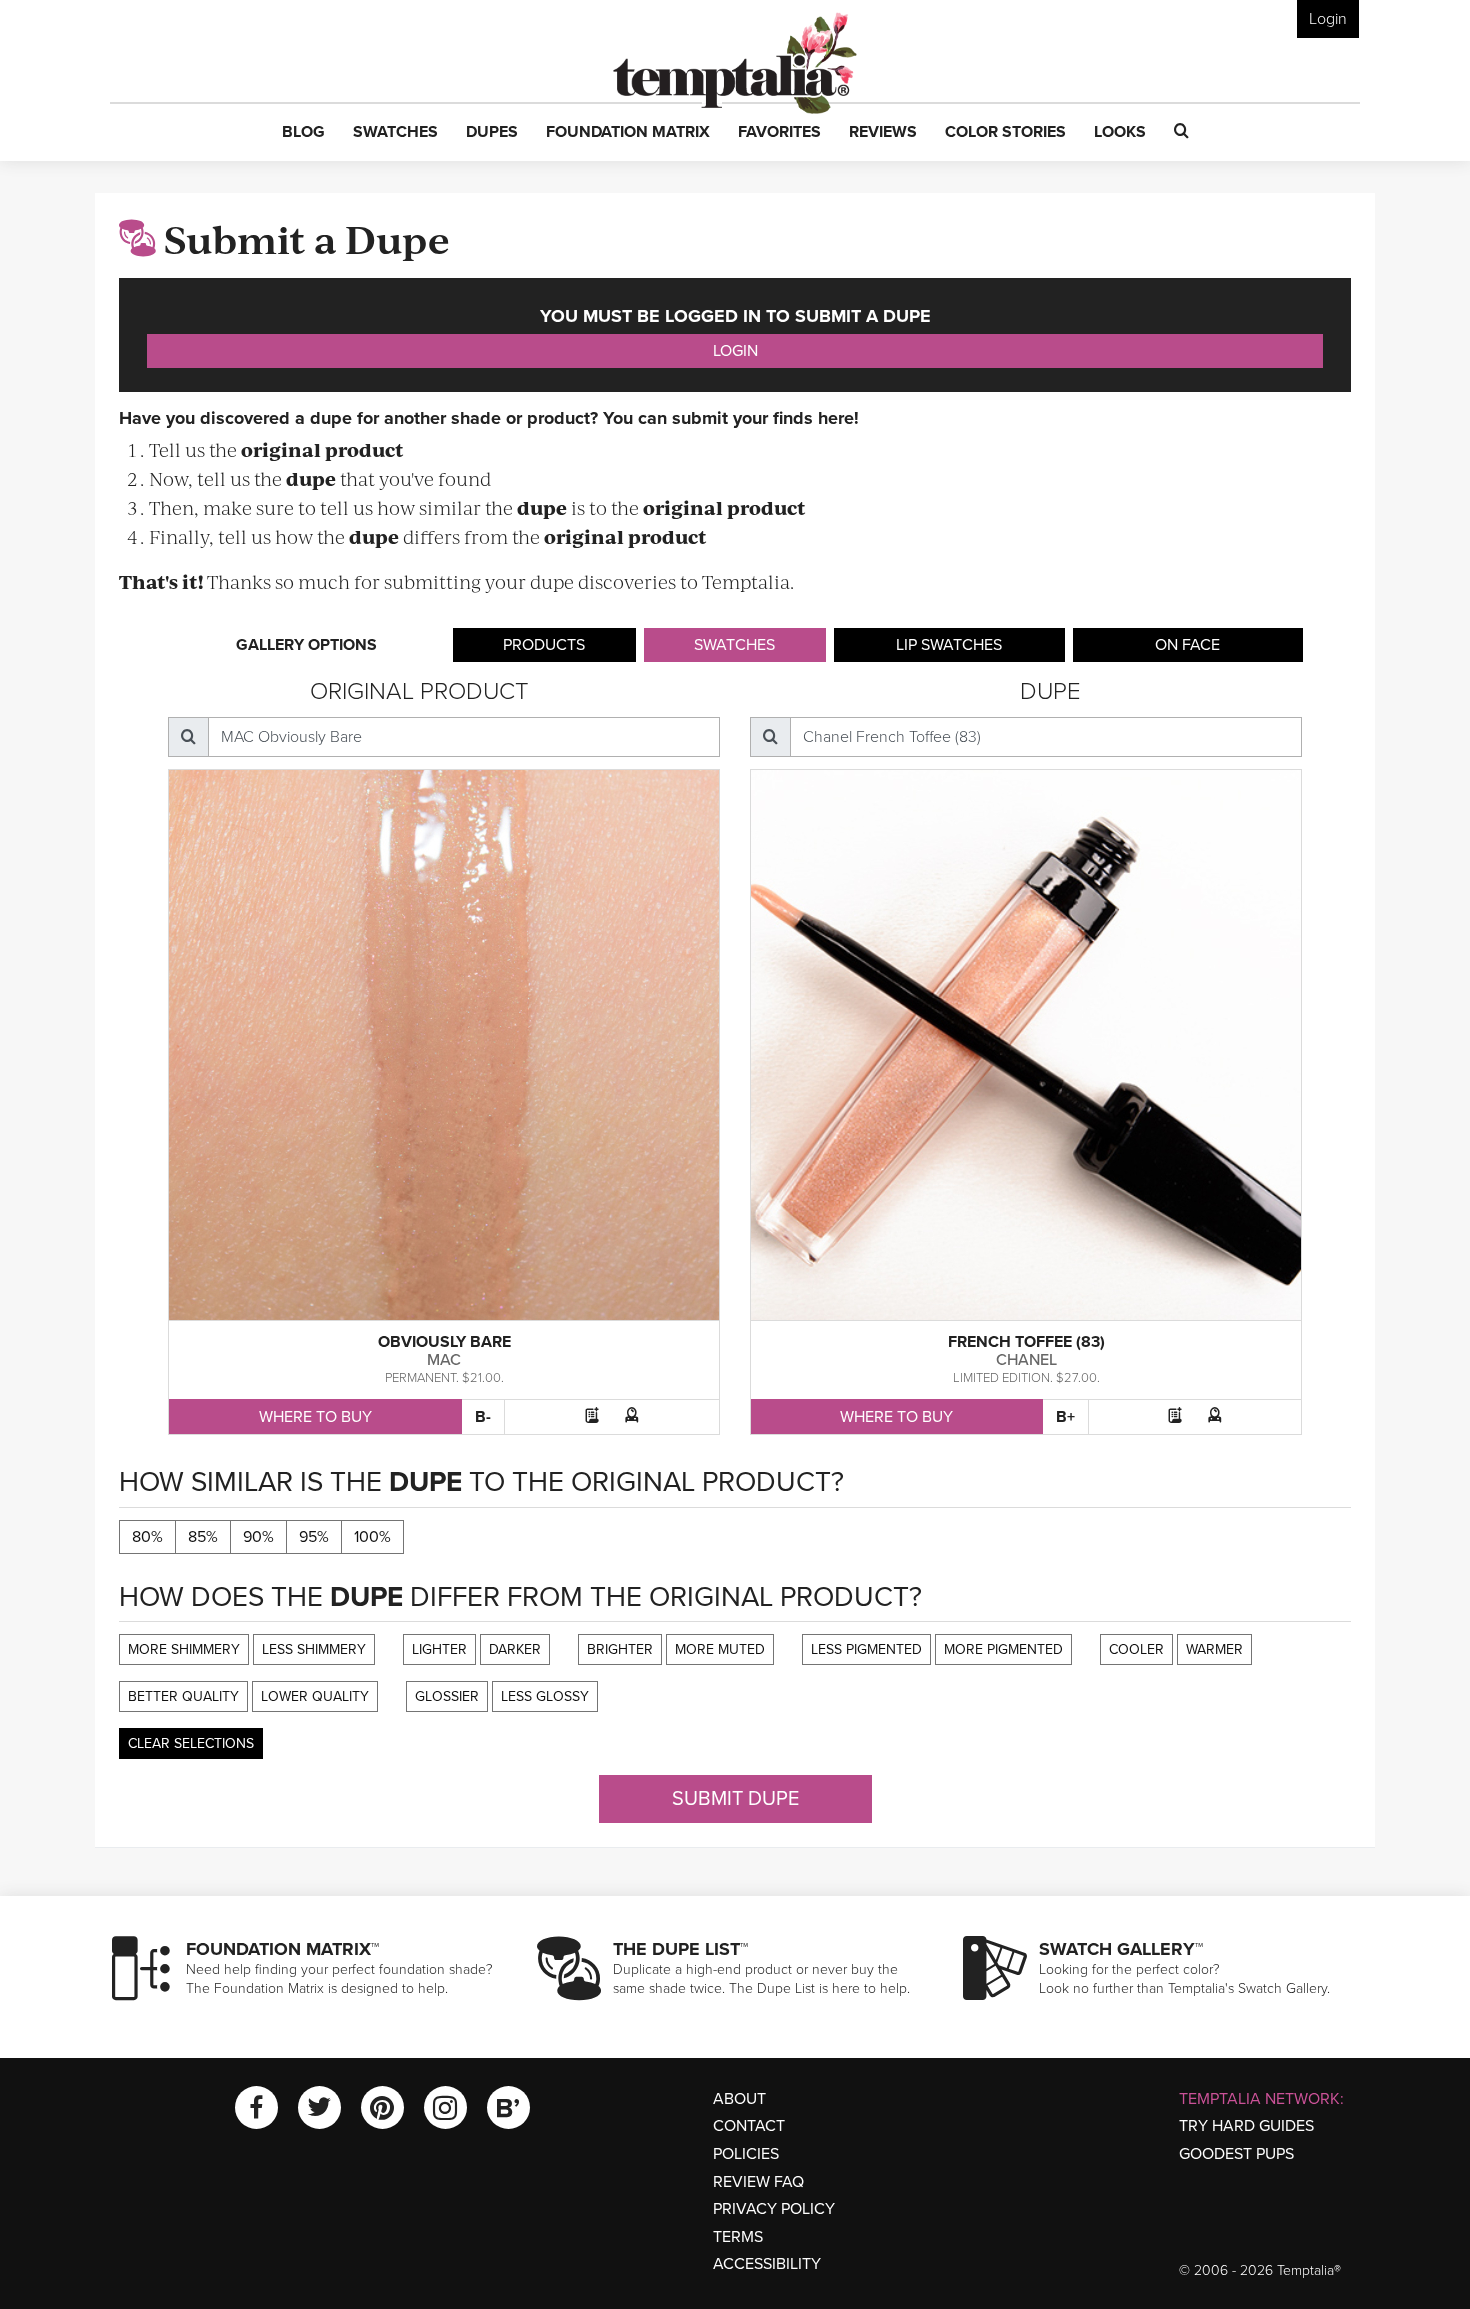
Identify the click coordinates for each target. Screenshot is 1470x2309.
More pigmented (1003, 1649)
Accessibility (767, 2264)
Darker (515, 1649)
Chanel (1026, 1360)
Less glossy (545, 1696)
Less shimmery (314, 1649)
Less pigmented (866, 1649)
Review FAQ (758, 2182)
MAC (444, 1360)
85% (203, 1537)
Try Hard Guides (1246, 2126)
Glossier (447, 1696)
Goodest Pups (1236, 2154)
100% (372, 1537)
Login (1328, 19)
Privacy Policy (774, 2209)
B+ (1065, 1417)
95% (314, 1537)
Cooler (1136, 1649)
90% (258, 1537)
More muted (720, 1649)
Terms (738, 2237)
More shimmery (184, 1649)
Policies (746, 2154)
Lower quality (315, 1696)
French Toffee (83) (1026, 1342)
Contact (749, 2126)
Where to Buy (315, 1417)
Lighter (439, 1649)
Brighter (620, 1649)
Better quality (183, 1696)
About (739, 2099)
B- (483, 1417)
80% (147, 1537)
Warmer (1214, 1649)
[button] (303, 133)
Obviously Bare (444, 1342)
